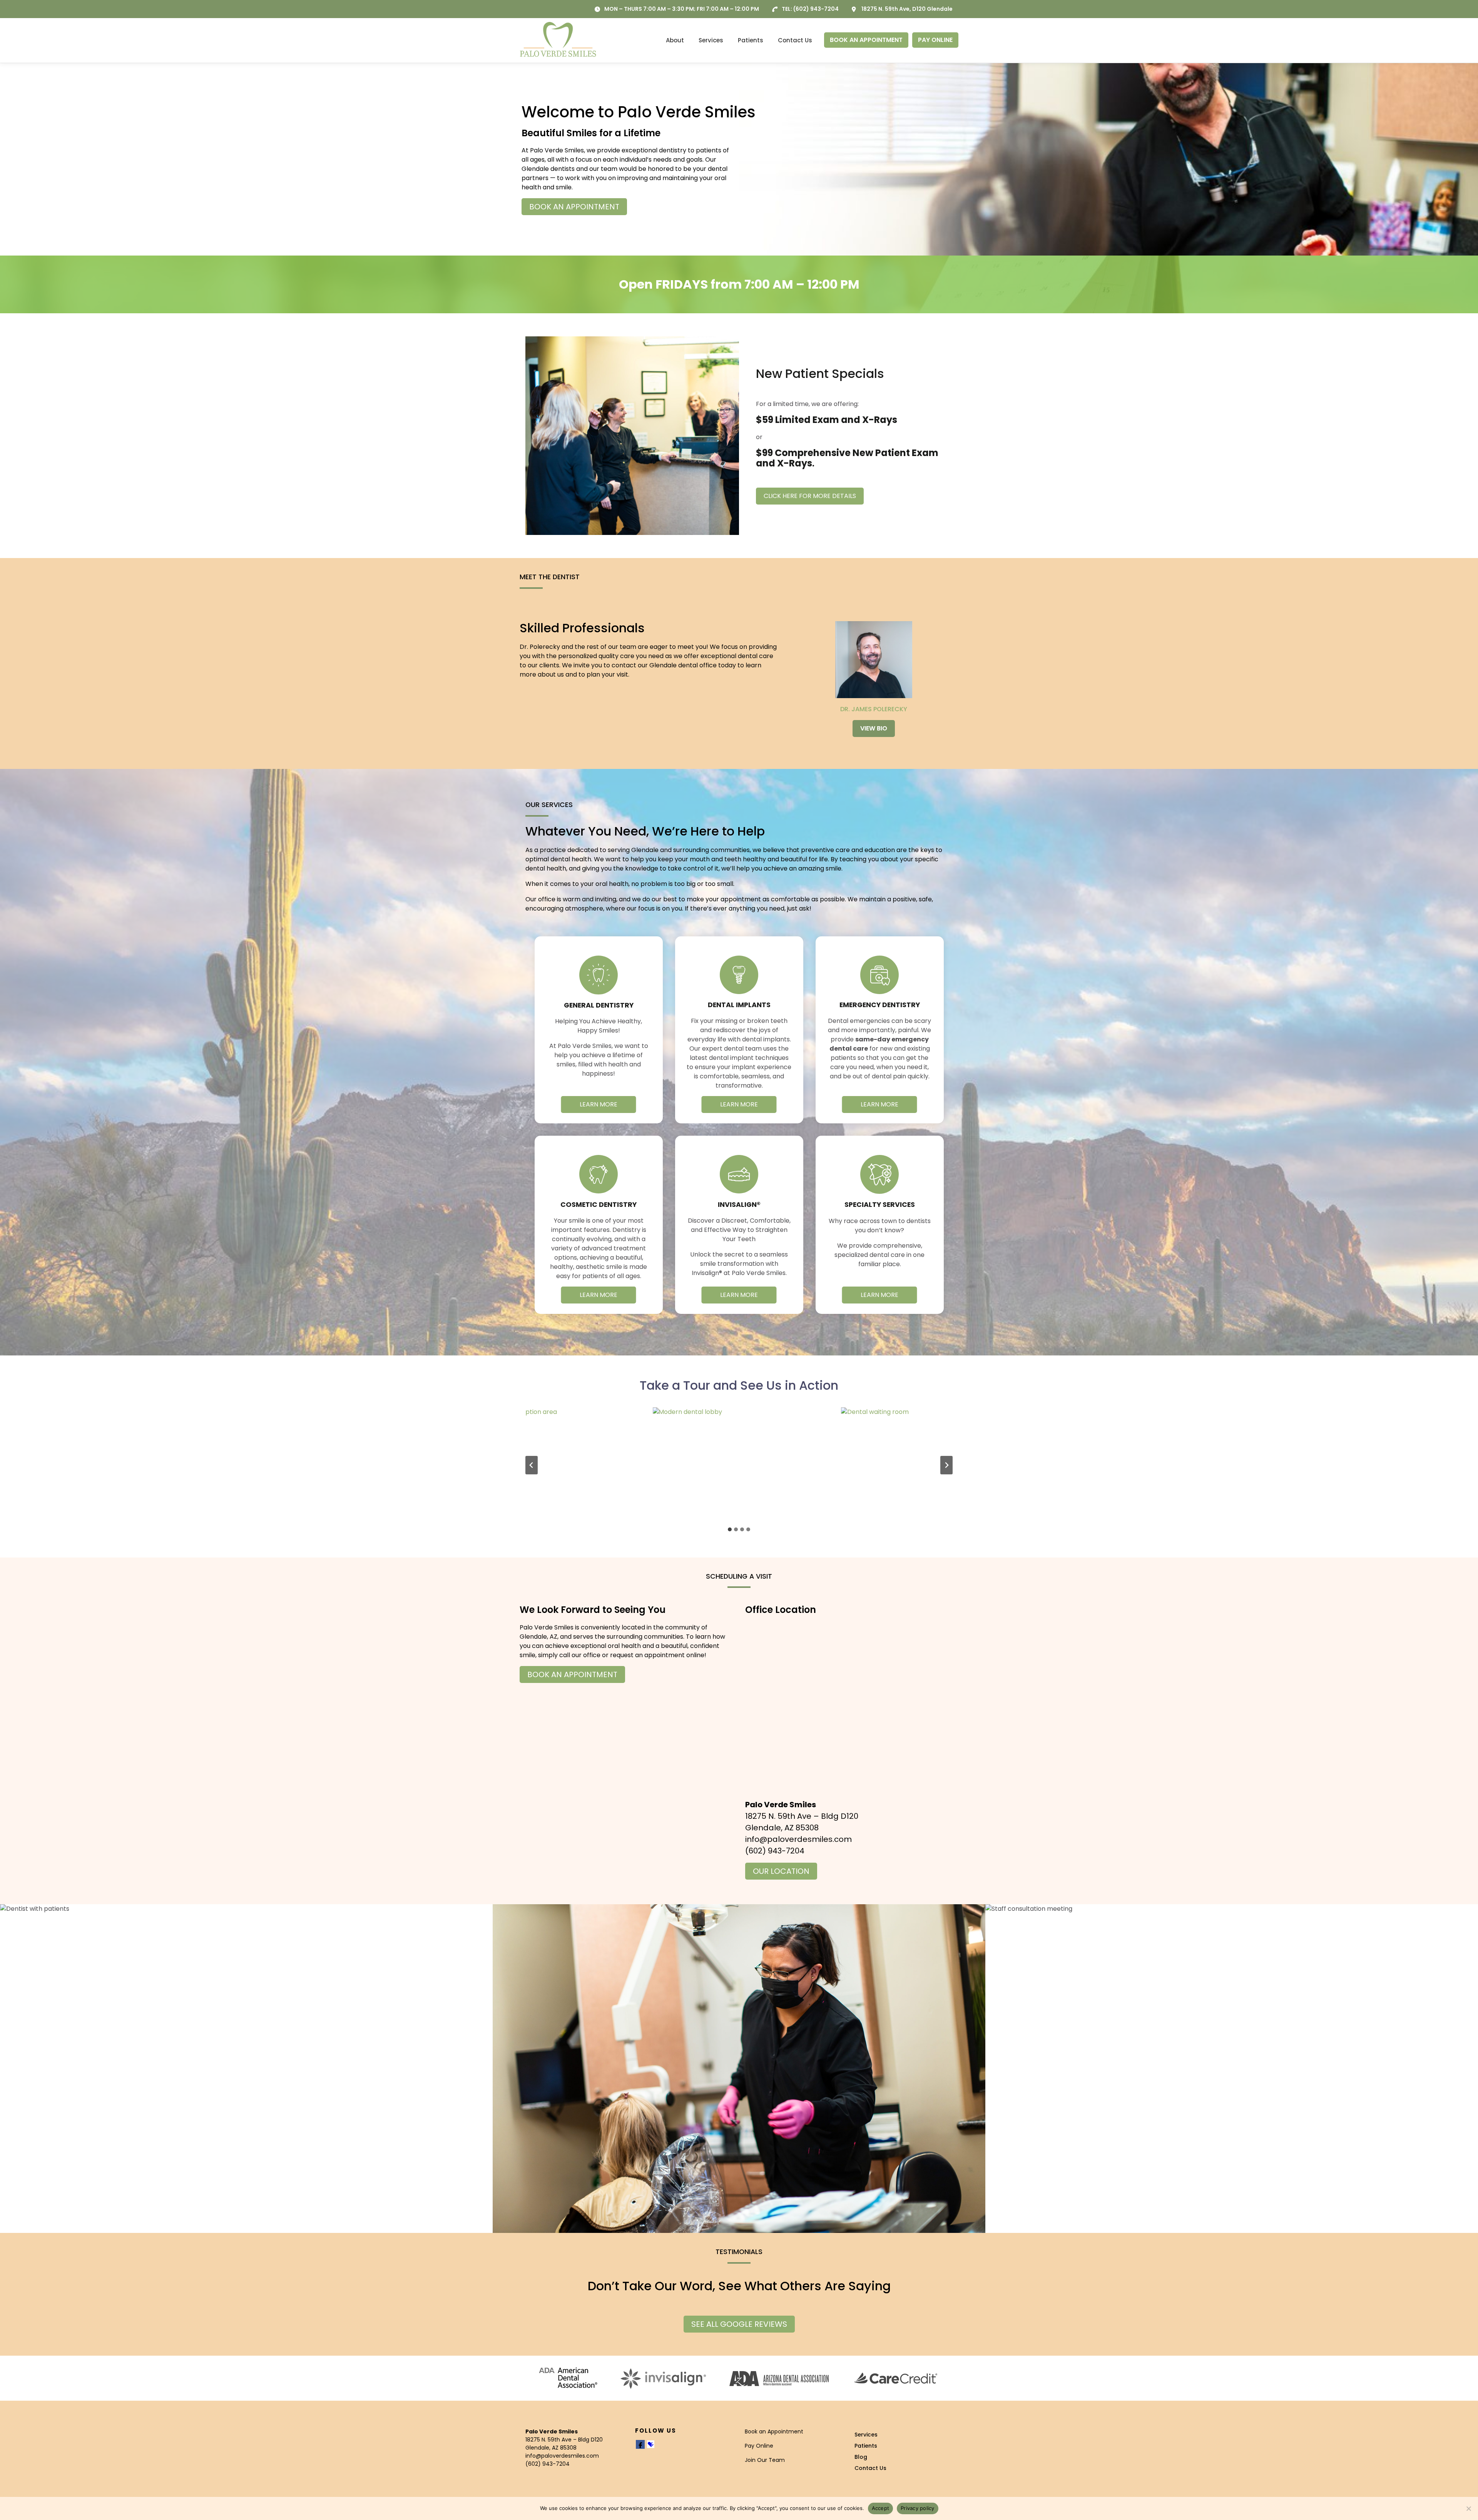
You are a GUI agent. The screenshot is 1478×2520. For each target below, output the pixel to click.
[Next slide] (946, 1465)
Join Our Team (765, 2460)
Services (711, 40)
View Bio (874, 728)
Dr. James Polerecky (874, 709)
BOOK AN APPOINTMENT (866, 40)
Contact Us (795, 40)
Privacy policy (918, 2508)
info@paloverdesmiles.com (798, 1839)
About (675, 40)
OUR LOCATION (781, 1871)
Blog (861, 2457)
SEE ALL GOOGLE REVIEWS (739, 2324)
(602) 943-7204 (816, 9)
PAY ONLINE (935, 40)
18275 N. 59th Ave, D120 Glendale (907, 9)
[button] (551, 1465)
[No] (1468, 2508)
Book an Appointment (774, 2431)
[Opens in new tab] (568, 2378)
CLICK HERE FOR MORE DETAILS (810, 496)
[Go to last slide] (532, 1465)
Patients (751, 40)
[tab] (730, 1529)
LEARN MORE (599, 1104)
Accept (881, 2508)
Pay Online (759, 2446)
